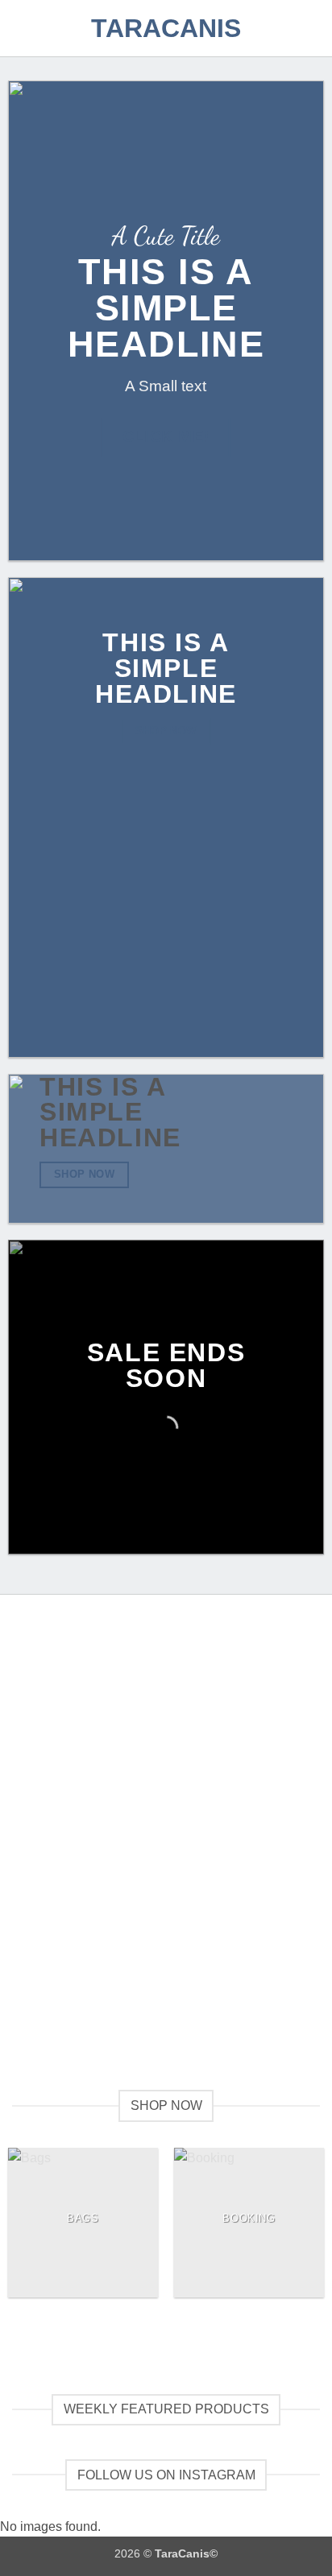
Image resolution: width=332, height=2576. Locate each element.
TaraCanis (166, 28)
